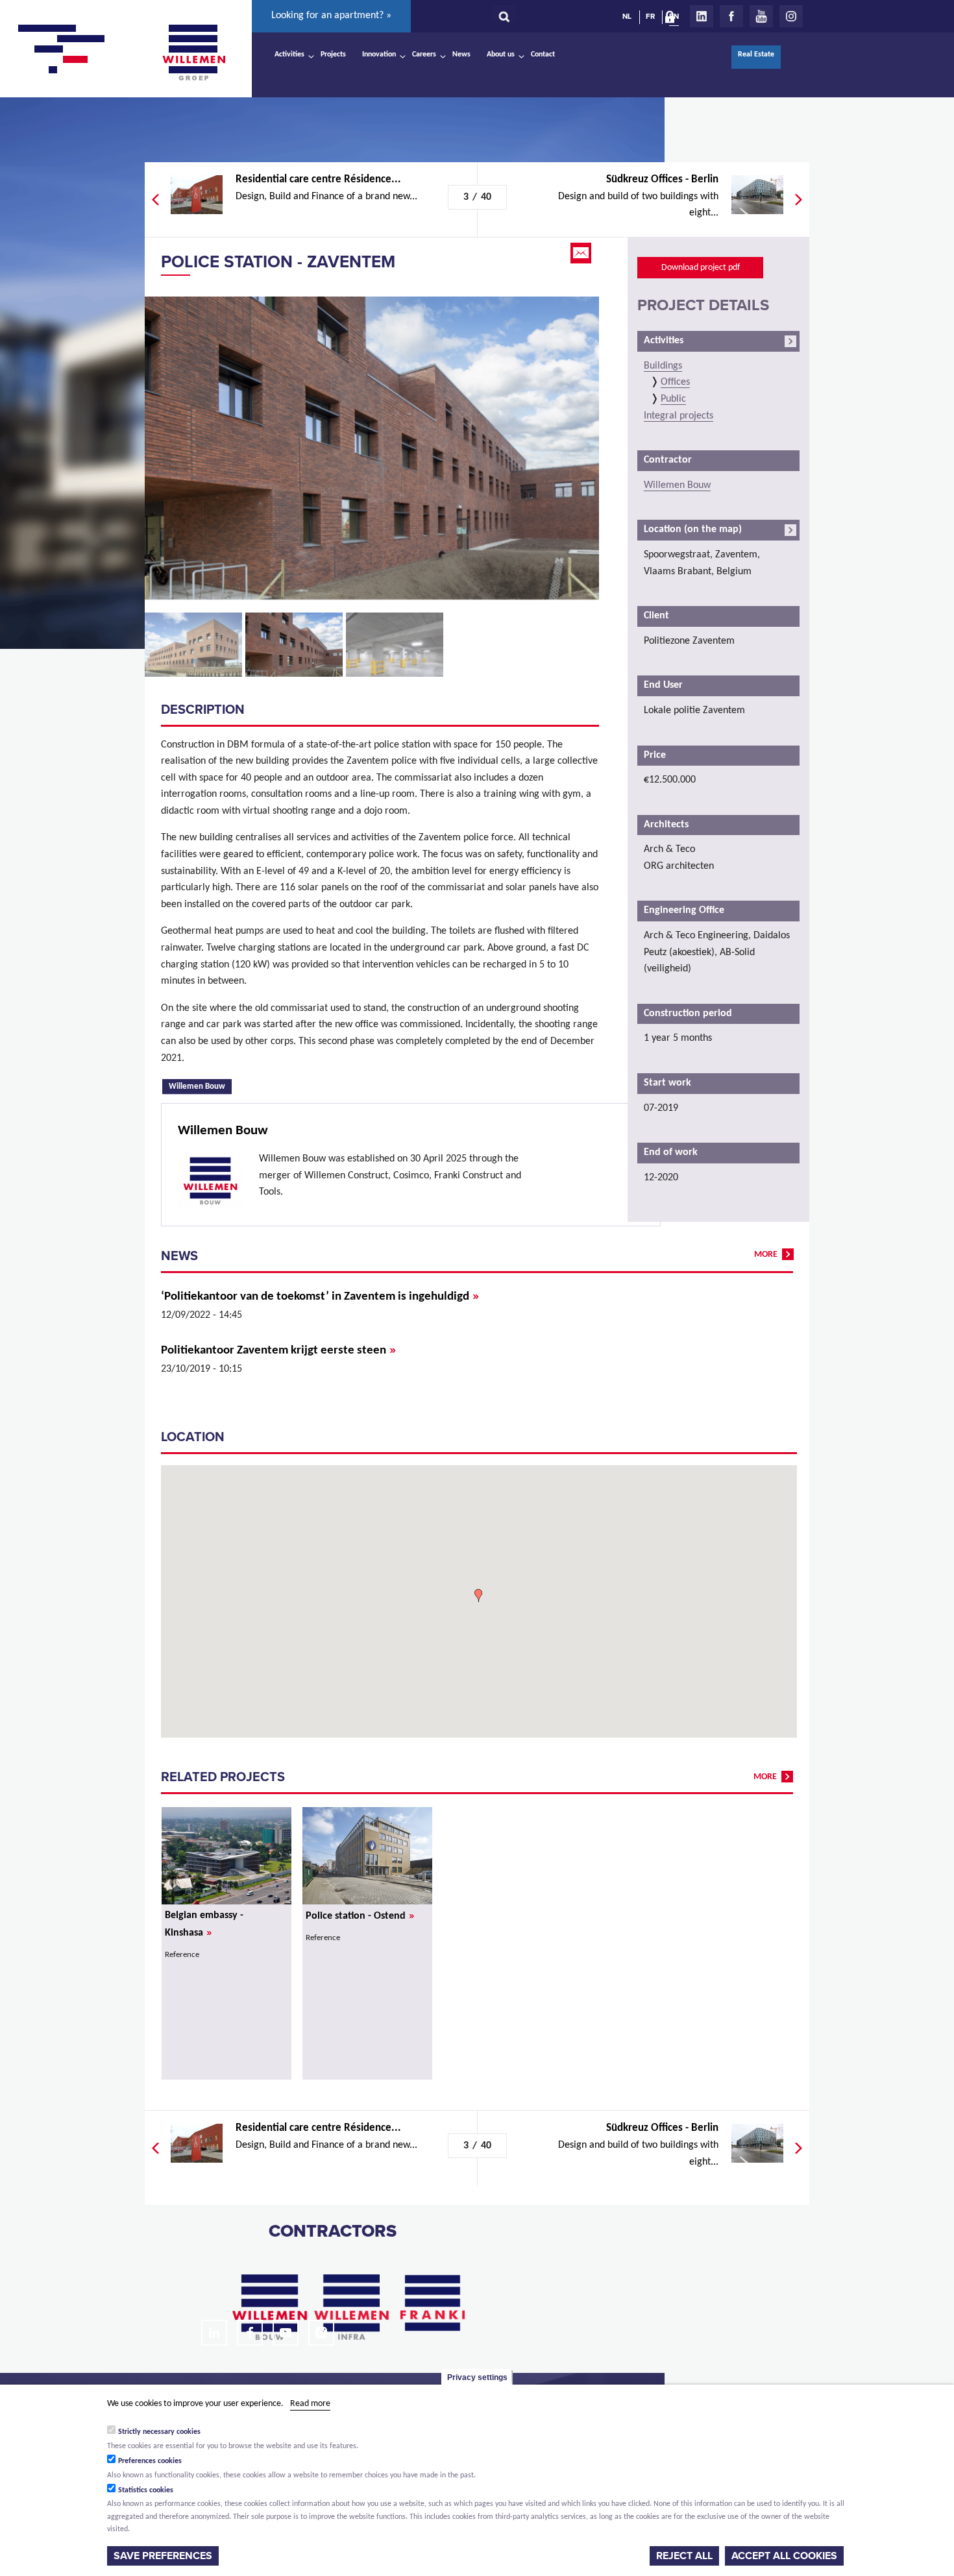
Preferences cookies (150, 2461)
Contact (543, 55)
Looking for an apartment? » (331, 16)
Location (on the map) (693, 529)
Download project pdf (701, 268)
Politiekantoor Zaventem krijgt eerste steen (278, 1351)
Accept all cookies (784, 2556)
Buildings (663, 366)
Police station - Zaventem (278, 262)
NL (627, 16)
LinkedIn (702, 16)
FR (650, 16)
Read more (310, 2404)
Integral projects (679, 416)
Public (673, 399)
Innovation (379, 55)
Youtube (761, 16)
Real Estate (756, 55)
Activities (289, 55)
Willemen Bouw (200, 1086)
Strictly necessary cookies (159, 2432)
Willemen (193, 53)
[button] (478, 1596)
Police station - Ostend (360, 1916)
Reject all (684, 2556)
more (766, 1255)
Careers (424, 55)
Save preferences (163, 2556)
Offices (675, 382)
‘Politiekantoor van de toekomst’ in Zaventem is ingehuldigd (320, 1297)
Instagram (791, 16)
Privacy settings (477, 2377)
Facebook (731, 16)
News (461, 55)
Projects (333, 55)
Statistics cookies (146, 2490)
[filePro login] (673, 19)
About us (501, 55)
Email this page (582, 253)
